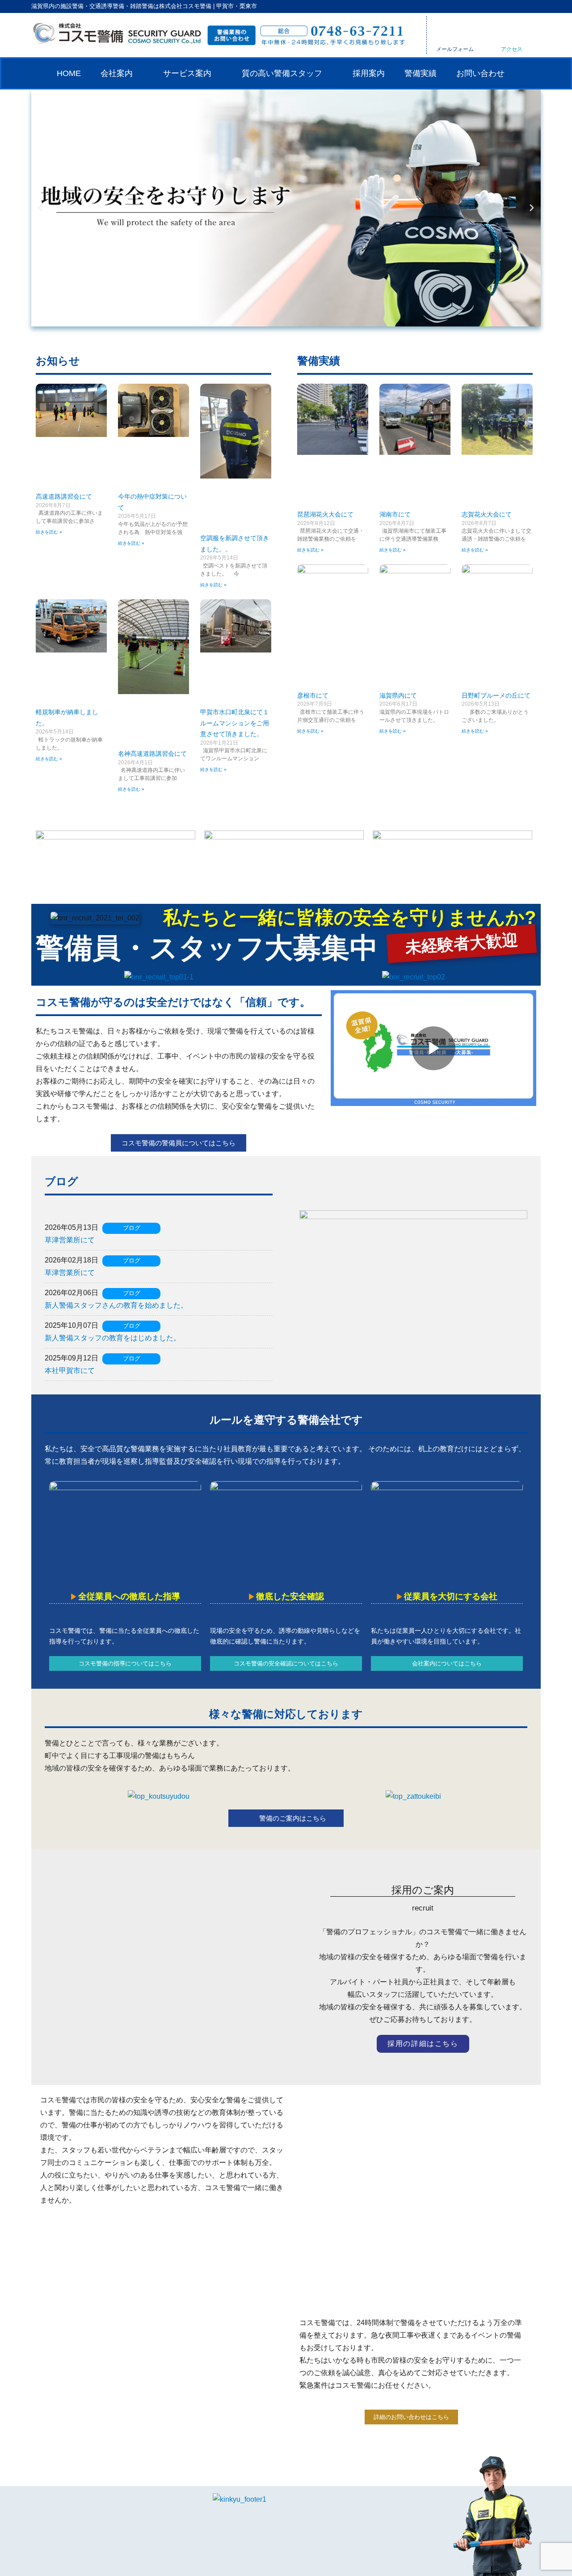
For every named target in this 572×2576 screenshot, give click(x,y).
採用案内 (369, 73)
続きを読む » (49, 532)
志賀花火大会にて (487, 514)
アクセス (512, 49)
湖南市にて (395, 514)
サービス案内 (187, 73)
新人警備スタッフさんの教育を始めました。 (116, 1305)
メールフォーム (455, 49)
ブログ (132, 1228)
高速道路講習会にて (64, 496)
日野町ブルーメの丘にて (496, 695)
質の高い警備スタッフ (282, 73)
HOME (69, 73)
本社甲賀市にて (70, 1371)
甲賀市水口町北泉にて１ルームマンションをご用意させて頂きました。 (235, 723)
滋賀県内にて (398, 695)
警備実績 (421, 73)
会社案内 (117, 73)
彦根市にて (313, 695)
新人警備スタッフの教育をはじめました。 (113, 1338)
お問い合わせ (480, 73)
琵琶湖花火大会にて (325, 514)
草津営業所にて (70, 1240)
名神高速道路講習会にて (152, 754)
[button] (40, 208)
